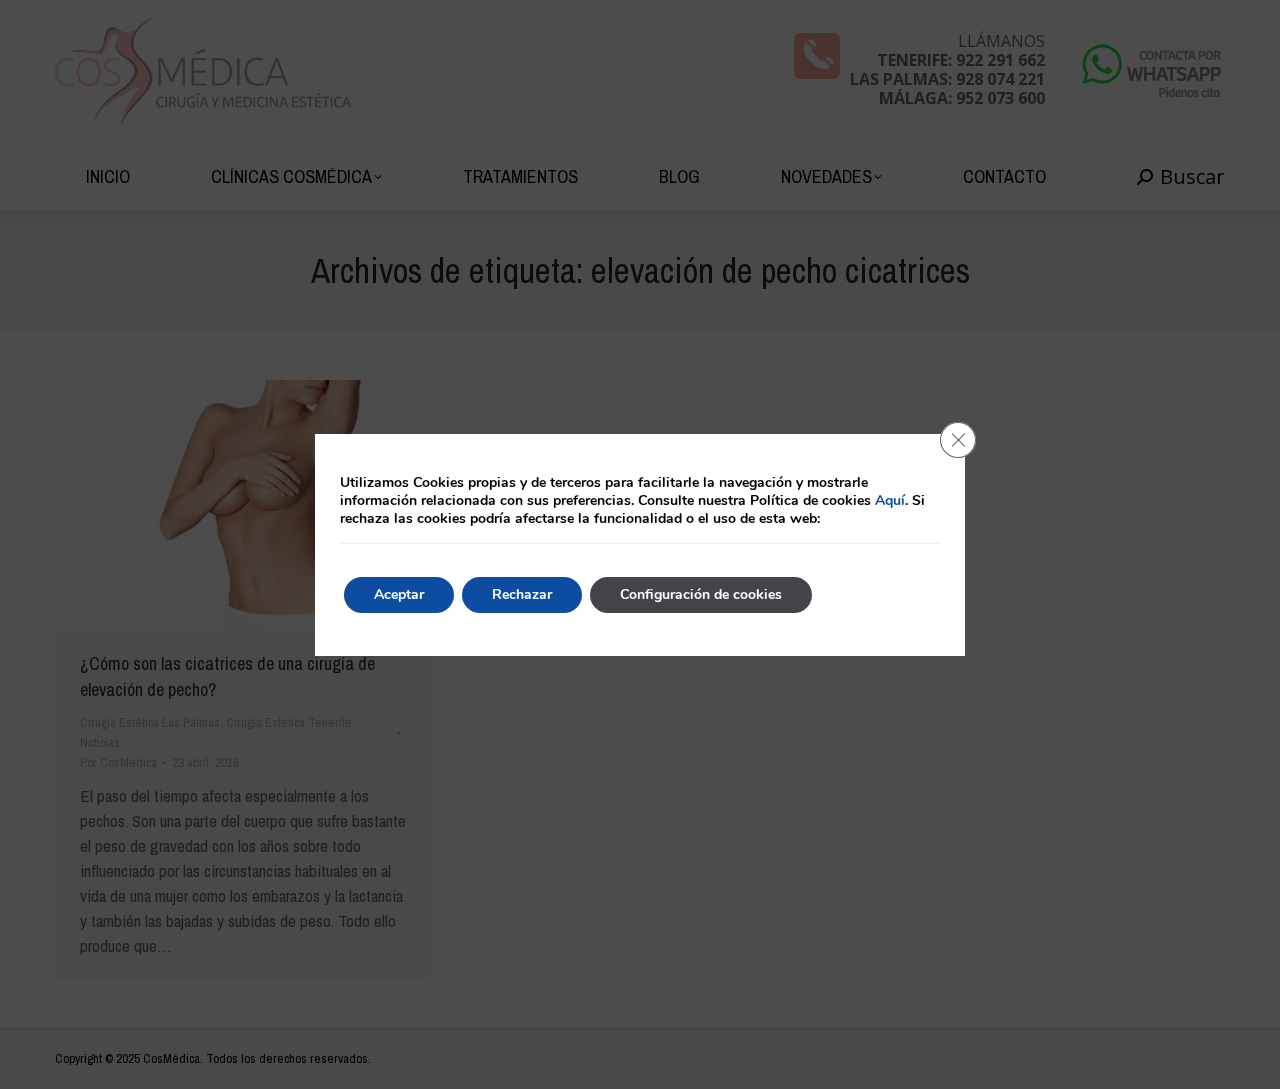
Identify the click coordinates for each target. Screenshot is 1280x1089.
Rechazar (522, 594)
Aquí (890, 500)
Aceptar (399, 594)
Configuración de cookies (701, 594)
